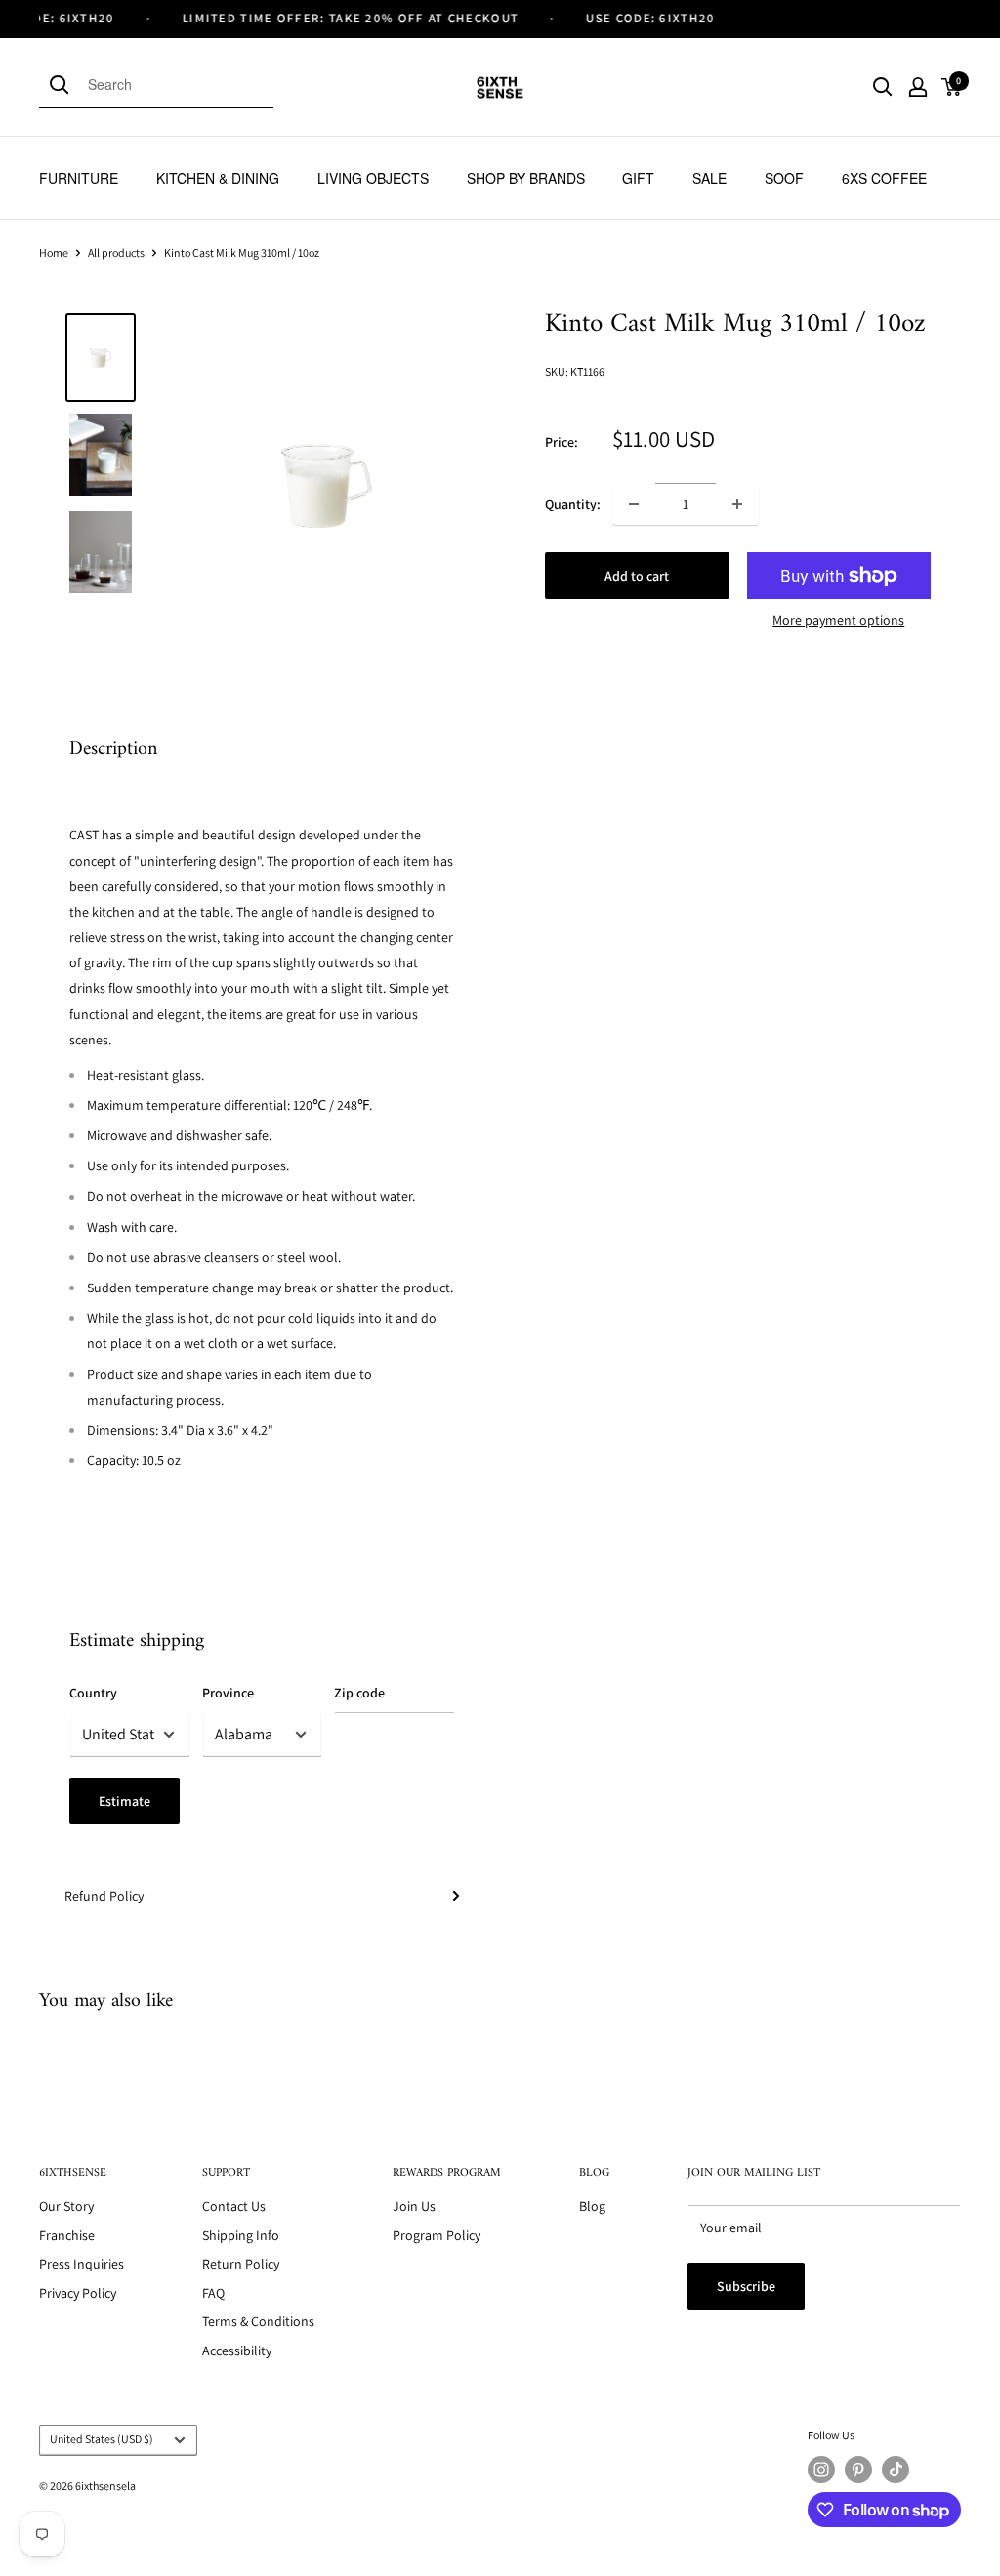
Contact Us (234, 2206)
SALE (709, 178)
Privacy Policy (78, 2293)
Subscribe (746, 2286)
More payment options (838, 620)
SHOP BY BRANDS (526, 178)
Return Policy (241, 2264)
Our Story (66, 2206)
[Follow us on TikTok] (896, 2470)
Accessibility (237, 2351)
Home (54, 252)
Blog (592, 2206)
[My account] (918, 87)
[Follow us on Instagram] (821, 2470)
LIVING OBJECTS (373, 178)
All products (116, 252)
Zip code (359, 1693)
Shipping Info (241, 2235)
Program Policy (437, 2235)
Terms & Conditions (258, 2321)
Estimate (125, 1801)
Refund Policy (104, 1896)
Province (228, 1693)
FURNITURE (79, 178)
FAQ (213, 2293)
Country (93, 1693)
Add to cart (637, 576)
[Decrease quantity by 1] (634, 504)
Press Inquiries (82, 2264)
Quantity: (573, 504)
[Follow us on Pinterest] (858, 2470)
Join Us (414, 2206)
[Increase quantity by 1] (737, 504)
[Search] (63, 84)
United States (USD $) (102, 2439)
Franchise (67, 2235)
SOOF (784, 178)
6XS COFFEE (884, 178)
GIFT (638, 178)
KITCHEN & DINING (218, 178)
